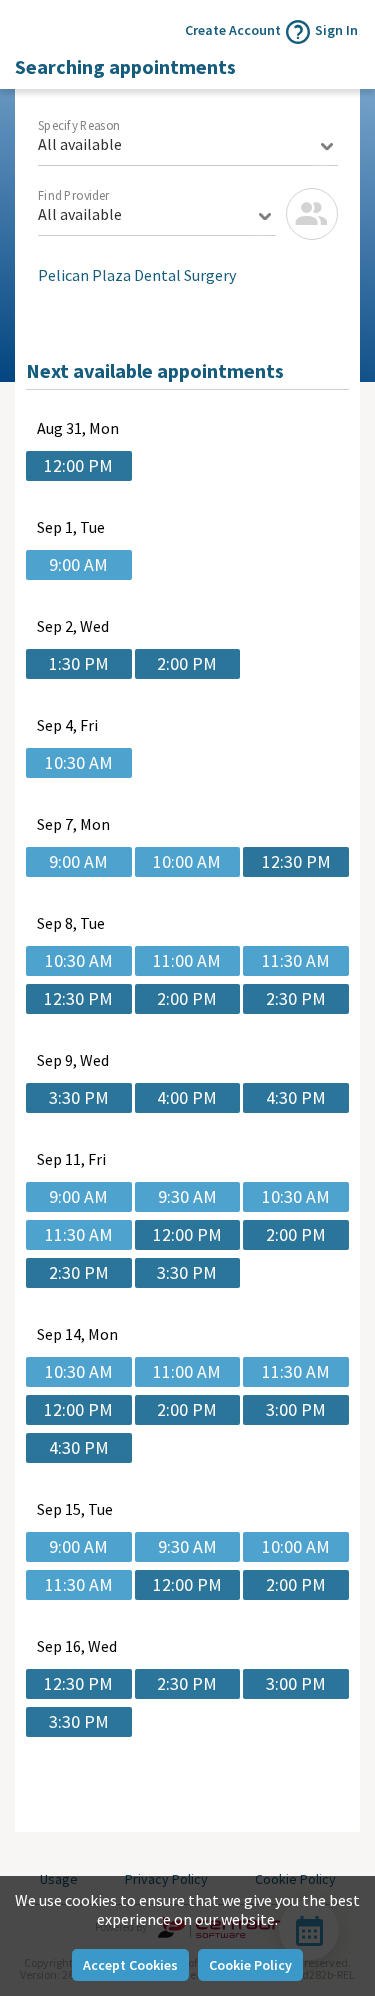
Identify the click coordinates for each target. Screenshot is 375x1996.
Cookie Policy (250, 1965)
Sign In (336, 30)
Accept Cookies (130, 1965)
